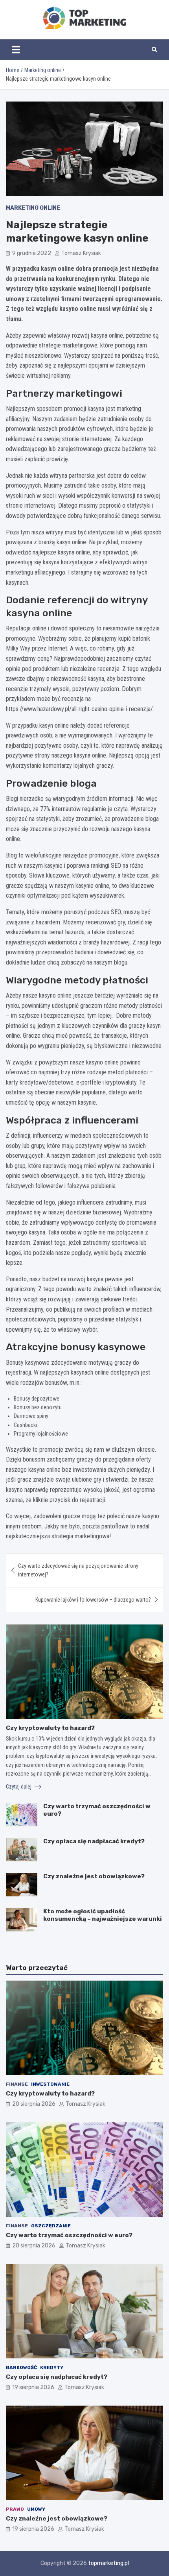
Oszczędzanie (51, 2226)
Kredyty (52, 2367)
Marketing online (33, 208)
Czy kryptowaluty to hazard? (50, 1728)
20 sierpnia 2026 (34, 2104)
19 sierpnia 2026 (33, 2387)
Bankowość (21, 2367)
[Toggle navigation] (16, 50)
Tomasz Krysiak (81, 253)
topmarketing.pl (108, 2563)
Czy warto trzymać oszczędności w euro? (69, 2235)
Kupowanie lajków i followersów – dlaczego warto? (93, 1600)
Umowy (36, 2509)
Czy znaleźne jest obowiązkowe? (94, 1876)
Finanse (17, 2084)
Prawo (15, 2509)
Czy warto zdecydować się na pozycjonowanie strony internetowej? (78, 1570)
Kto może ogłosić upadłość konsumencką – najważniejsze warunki (103, 1915)
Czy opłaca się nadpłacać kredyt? (94, 1841)
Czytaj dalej (19, 1787)
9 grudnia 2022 (32, 253)
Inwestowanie (50, 2084)
